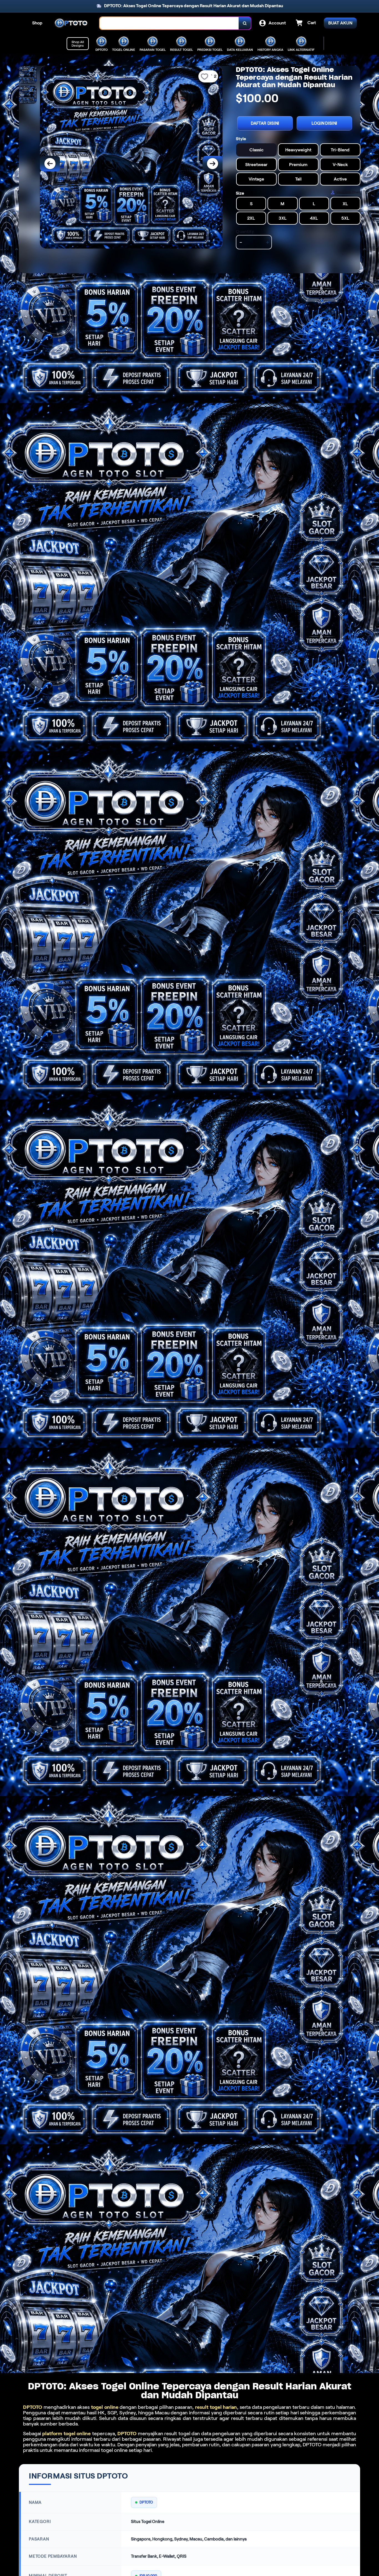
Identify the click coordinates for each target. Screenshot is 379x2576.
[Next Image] (213, 164)
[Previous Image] (50, 164)
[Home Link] (71, 23)
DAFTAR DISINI (265, 123)
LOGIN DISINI (324, 123)
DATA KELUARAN (240, 50)
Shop (37, 23)
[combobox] (169, 23)
